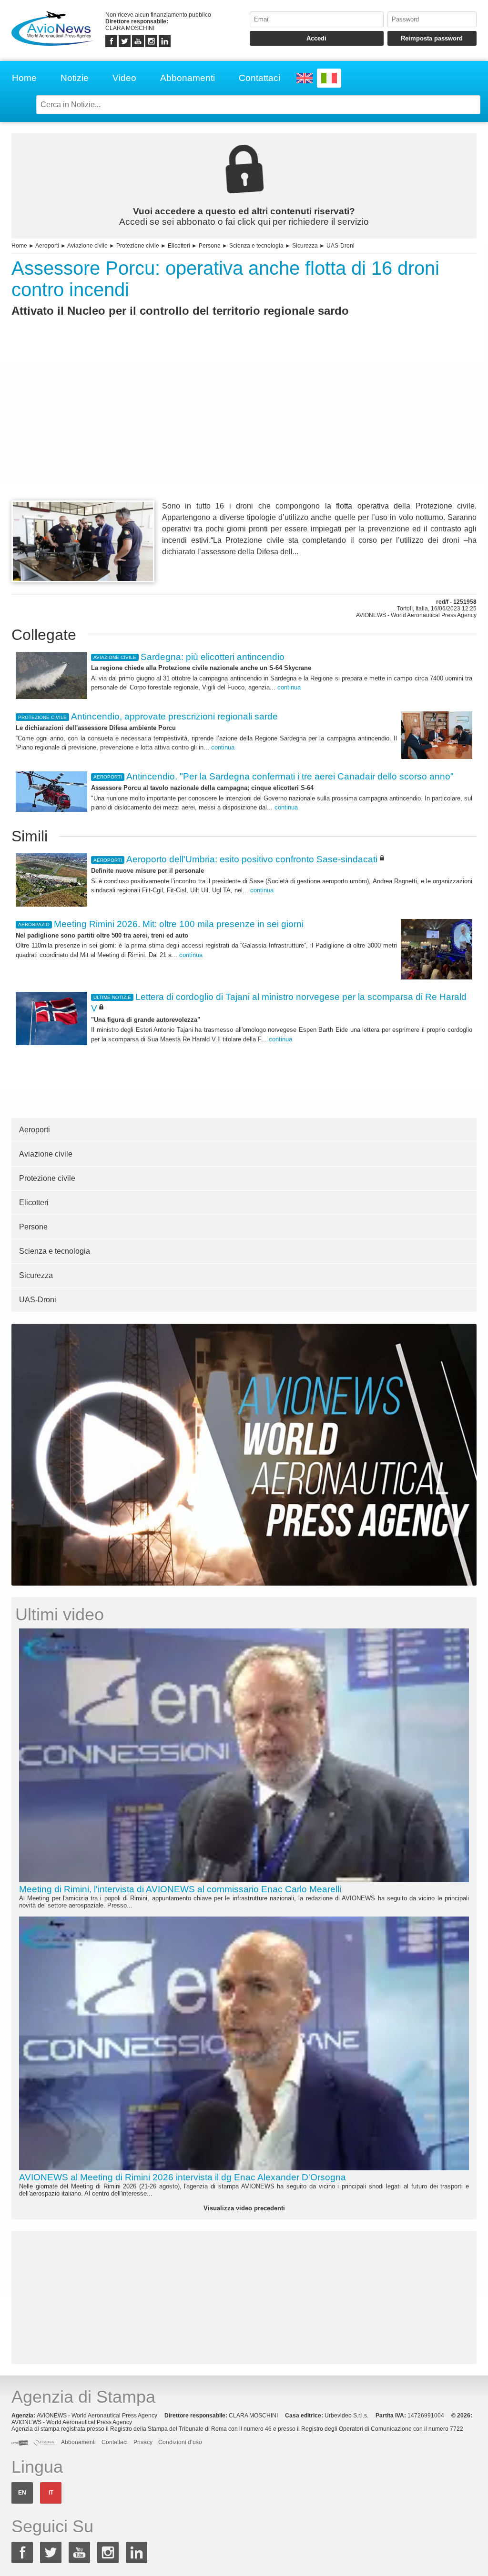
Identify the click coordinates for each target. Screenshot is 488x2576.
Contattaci (259, 78)
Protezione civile (138, 246)
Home (24, 78)
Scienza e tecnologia (256, 246)
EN (22, 2493)
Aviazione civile (87, 246)
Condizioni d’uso (180, 2442)
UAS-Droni (341, 246)
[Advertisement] (244, 426)
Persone (210, 246)
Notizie (75, 78)
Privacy (143, 2442)
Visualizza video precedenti (244, 2208)
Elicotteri (179, 246)
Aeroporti (47, 246)
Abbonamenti (188, 78)
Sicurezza (305, 246)
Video (124, 78)
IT (51, 2493)
